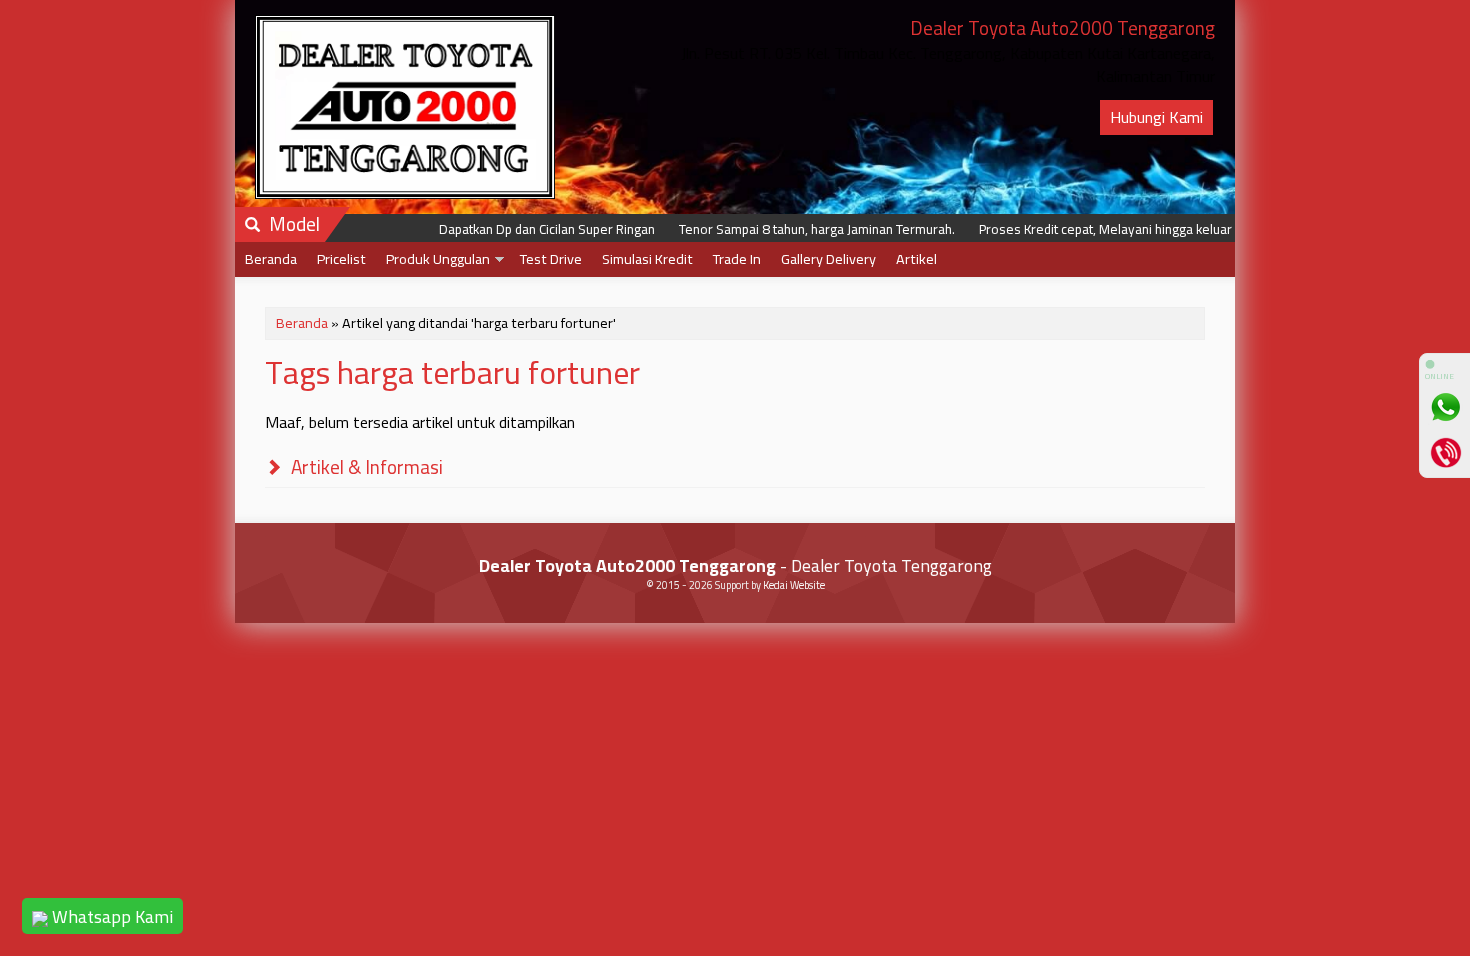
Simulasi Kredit (647, 258)
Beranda (271, 258)
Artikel (916, 258)
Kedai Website (794, 585)
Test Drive (551, 258)
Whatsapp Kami (110, 916)
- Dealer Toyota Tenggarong (735, 565)
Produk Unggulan (438, 258)
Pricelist (341, 258)
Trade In (737, 258)
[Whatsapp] (1445, 407)
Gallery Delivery (828, 258)
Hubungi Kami (1156, 117)
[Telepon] (1445, 452)
